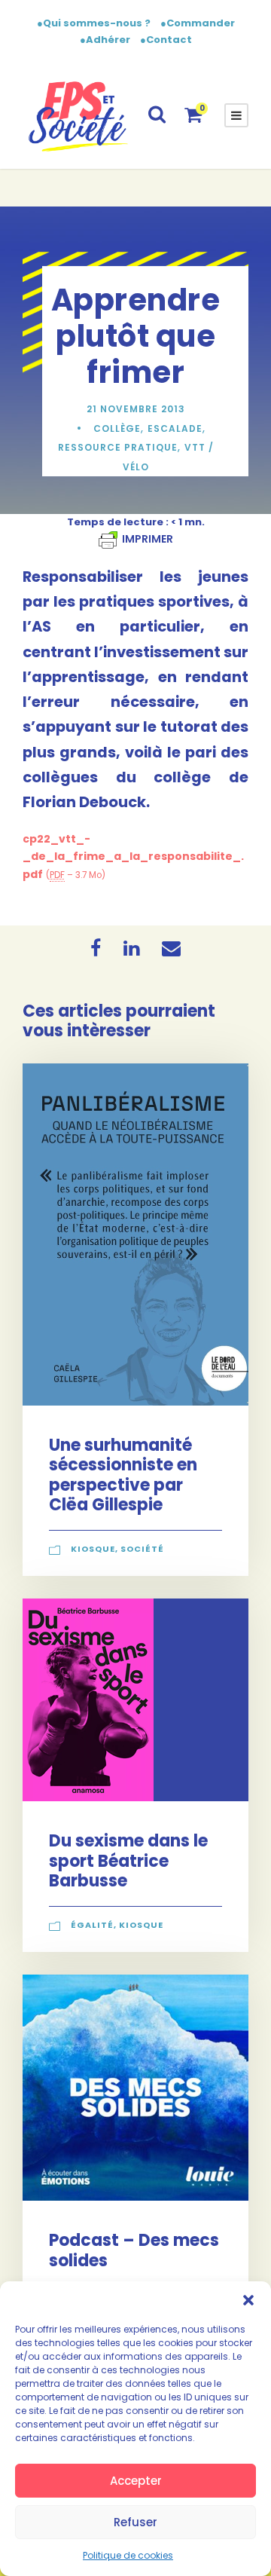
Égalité (92, 1925)
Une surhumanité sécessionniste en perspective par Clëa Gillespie (123, 1475)
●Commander (198, 23)
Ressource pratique (118, 447)
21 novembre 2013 (136, 409)
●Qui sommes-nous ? (95, 23)
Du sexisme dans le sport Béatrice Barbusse (128, 1861)
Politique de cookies (128, 2555)
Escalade (175, 428)
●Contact (166, 40)
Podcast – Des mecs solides (134, 2250)
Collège (117, 428)
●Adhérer (106, 40)
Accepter (136, 2481)
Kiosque (93, 1549)
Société (142, 1549)
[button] (248, 2300)
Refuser (135, 2522)
